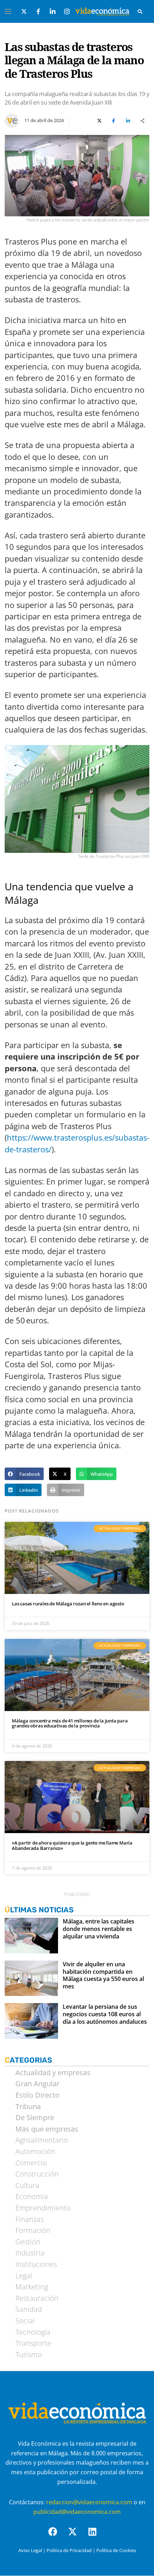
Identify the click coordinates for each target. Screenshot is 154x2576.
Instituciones (36, 2264)
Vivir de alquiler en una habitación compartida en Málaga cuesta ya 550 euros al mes (103, 1975)
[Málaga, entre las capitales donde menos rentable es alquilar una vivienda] (32, 1936)
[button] (24, 1474)
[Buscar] (140, 11)
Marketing (32, 2287)
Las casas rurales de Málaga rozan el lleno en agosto (68, 1604)
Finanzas (30, 2219)
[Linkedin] (97, 2536)
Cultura (27, 2185)
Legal (24, 2276)
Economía (32, 2197)
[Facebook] (57, 2536)
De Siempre (35, 2118)
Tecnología (33, 2332)
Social (25, 2321)
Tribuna (28, 2107)
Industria (30, 2253)
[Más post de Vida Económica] (12, 118)
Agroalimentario (42, 2140)
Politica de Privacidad (69, 2550)
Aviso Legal (30, 2550)
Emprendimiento (43, 2208)
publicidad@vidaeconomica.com (77, 2512)
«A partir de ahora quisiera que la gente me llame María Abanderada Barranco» (72, 1845)
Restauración (37, 2298)
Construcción (37, 2174)
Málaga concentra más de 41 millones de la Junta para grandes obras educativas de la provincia (70, 1723)
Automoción (35, 2152)
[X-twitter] (77, 2536)
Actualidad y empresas (53, 2073)
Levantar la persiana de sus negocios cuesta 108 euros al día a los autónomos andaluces (105, 2014)
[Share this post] (142, 121)
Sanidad (29, 2309)
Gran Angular (37, 2084)
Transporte (33, 2343)
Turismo (29, 2355)
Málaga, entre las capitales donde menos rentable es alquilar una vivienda (98, 1929)
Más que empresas (47, 2129)
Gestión (28, 2242)
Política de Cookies (116, 2550)
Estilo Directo (37, 2095)
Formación (33, 2230)
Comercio (31, 2163)
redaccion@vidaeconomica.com (89, 2502)
